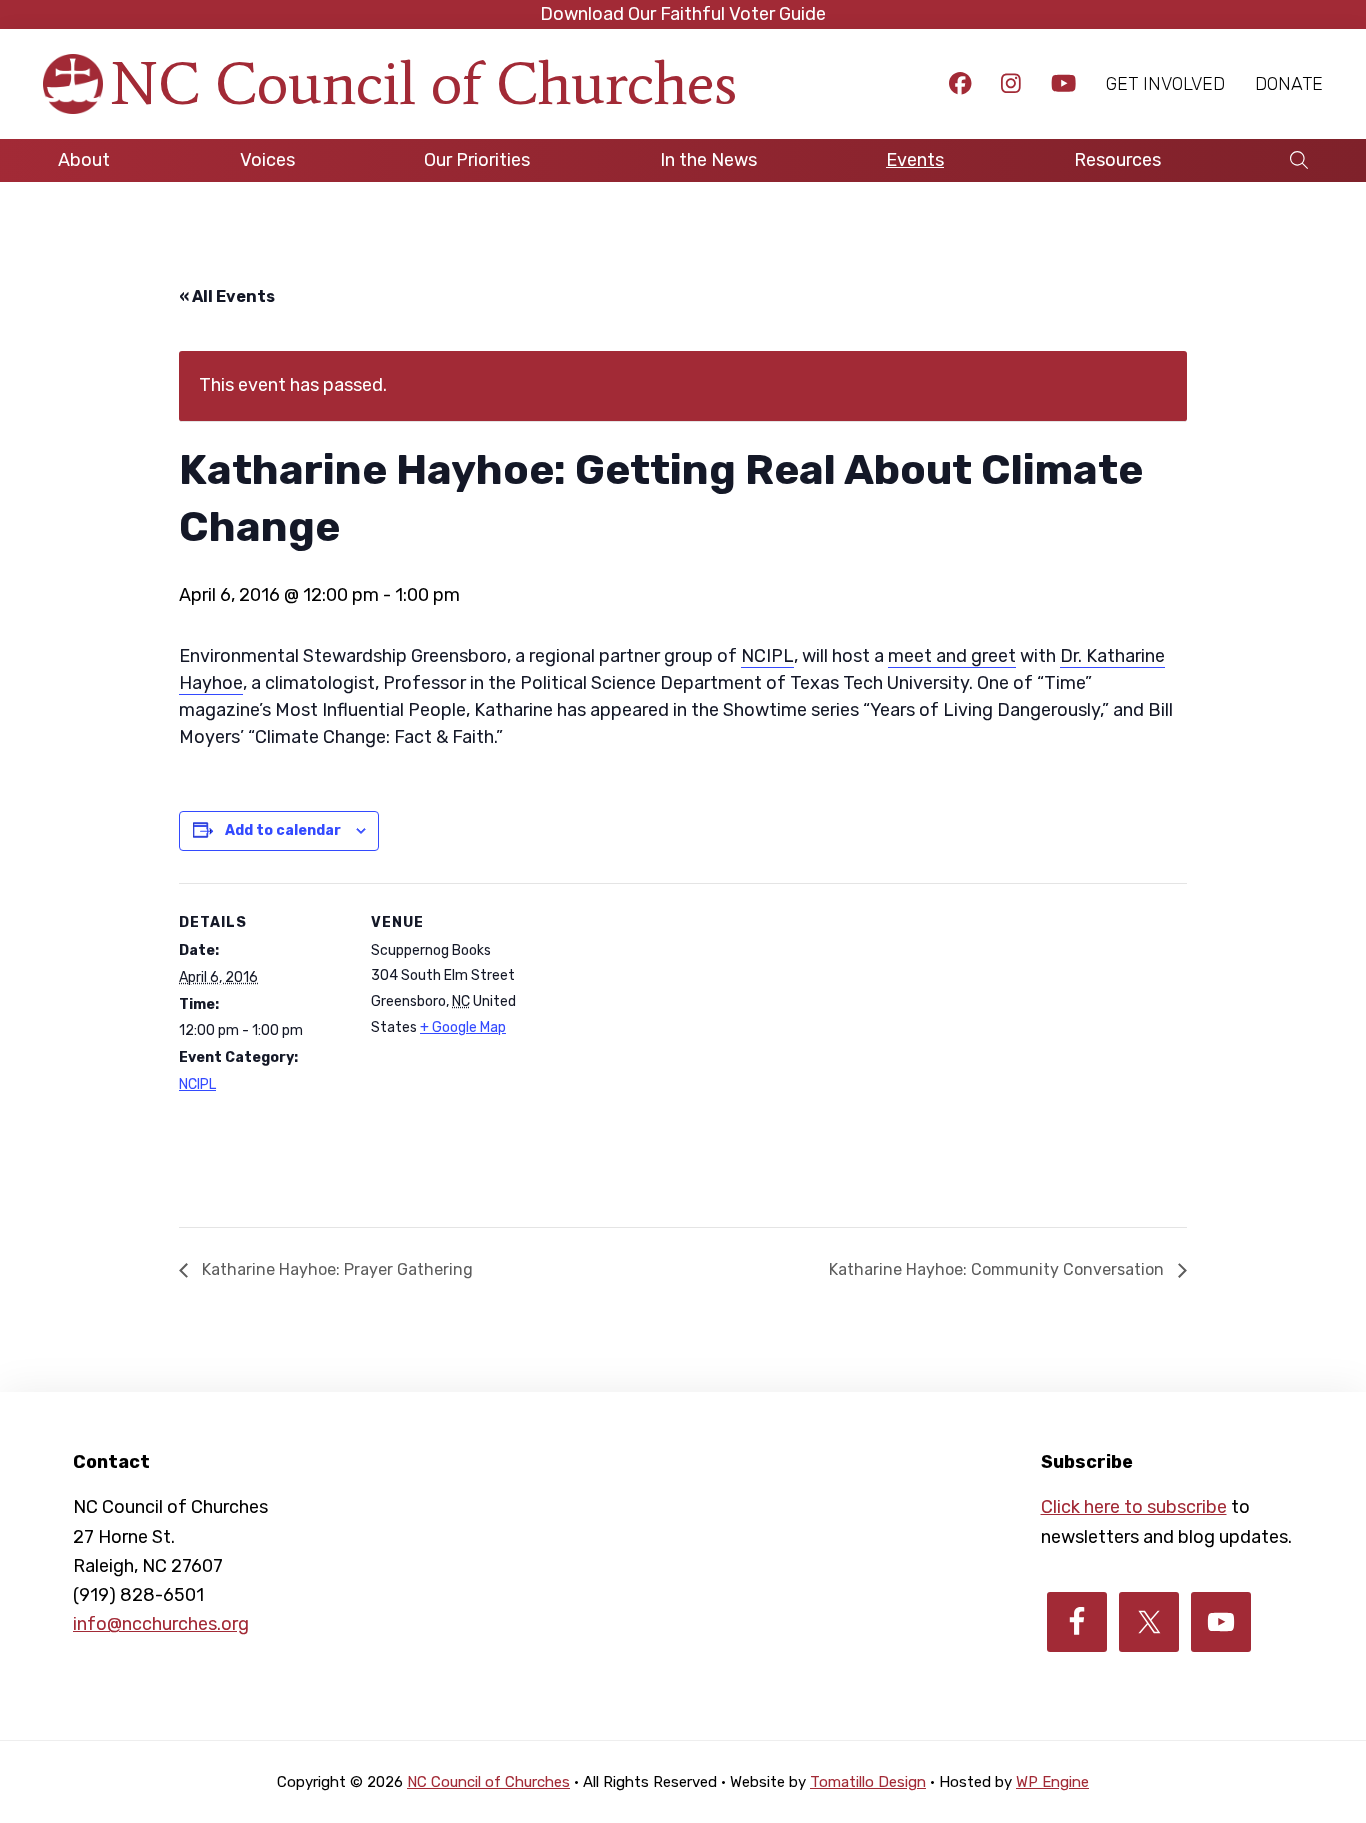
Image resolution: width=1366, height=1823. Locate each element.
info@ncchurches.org (161, 1624)
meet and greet (952, 656)
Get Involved (1165, 84)
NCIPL (767, 656)
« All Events (227, 296)
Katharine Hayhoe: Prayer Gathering (335, 1269)
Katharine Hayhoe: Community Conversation (998, 1269)
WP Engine (1052, 1782)
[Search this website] (1299, 160)
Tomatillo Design (868, 1782)
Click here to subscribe (1134, 1507)
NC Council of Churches (424, 83)
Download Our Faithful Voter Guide (683, 14)
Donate (1289, 84)
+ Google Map (463, 1027)
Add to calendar (283, 830)
